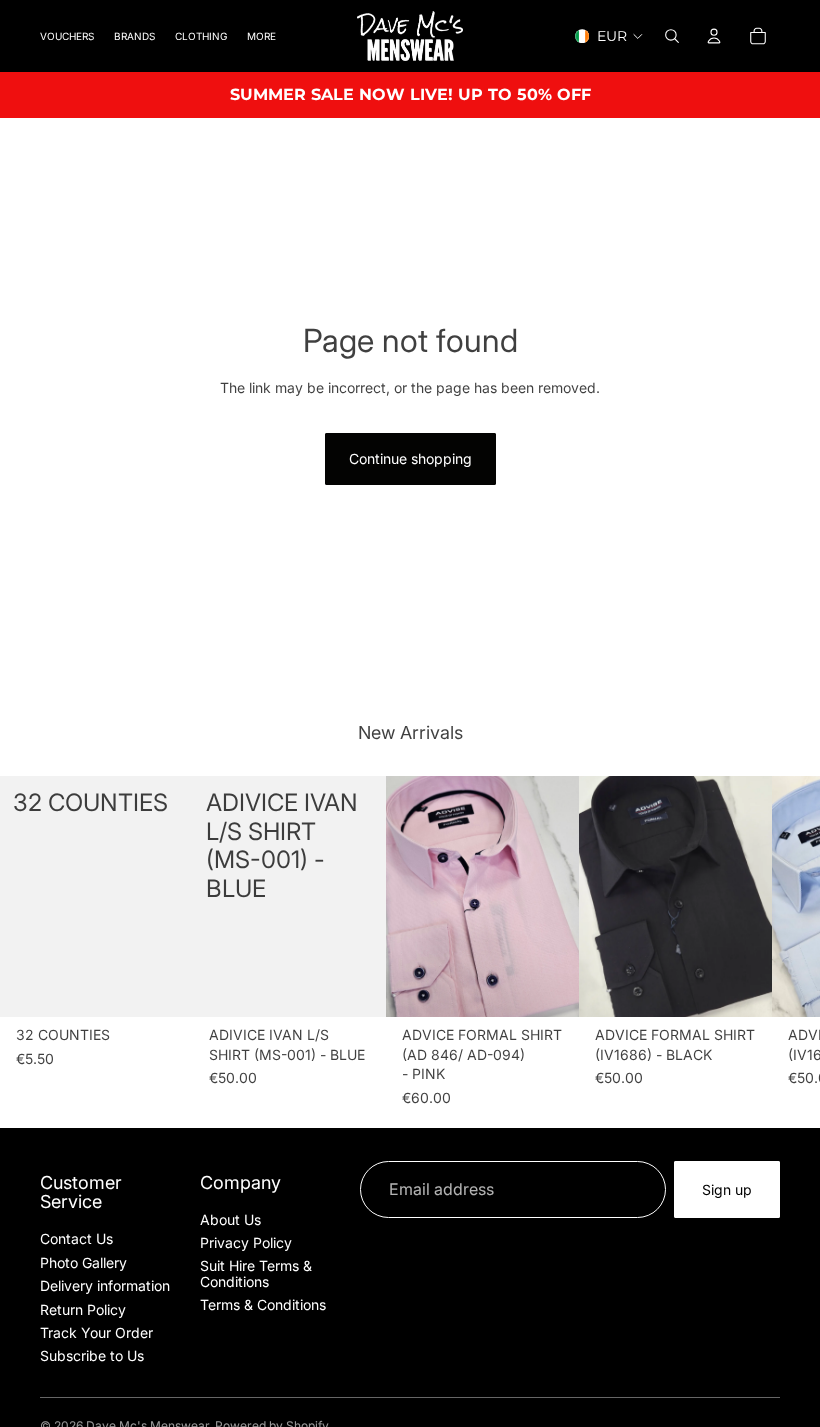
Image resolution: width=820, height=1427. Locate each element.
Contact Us (76, 1238)
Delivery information (105, 1285)
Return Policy (83, 1309)
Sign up (727, 1189)
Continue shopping (410, 458)
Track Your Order (96, 1332)
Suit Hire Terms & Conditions (256, 1273)
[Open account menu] (714, 36)
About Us (230, 1219)
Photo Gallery (83, 1262)
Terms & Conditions (263, 1304)
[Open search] (672, 36)
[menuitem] (261, 35)
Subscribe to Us (92, 1355)
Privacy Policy (246, 1242)
